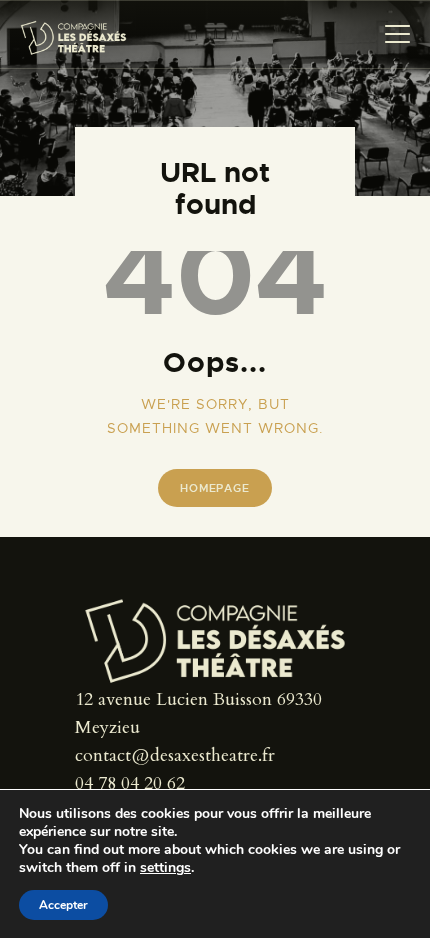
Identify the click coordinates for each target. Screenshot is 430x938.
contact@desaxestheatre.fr (175, 755)
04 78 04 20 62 (130, 783)
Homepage (214, 488)
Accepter (63, 905)
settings (165, 868)
